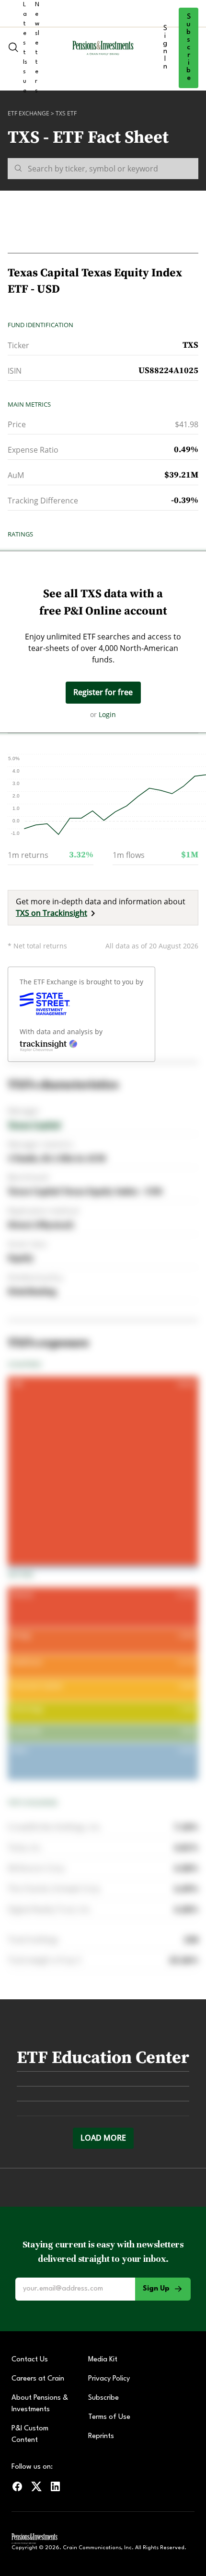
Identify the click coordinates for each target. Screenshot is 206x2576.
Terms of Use (109, 2417)
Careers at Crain (38, 2379)
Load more (103, 2138)
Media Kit (103, 2360)
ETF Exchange (29, 113)
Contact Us (30, 2360)
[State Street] (45, 1004)
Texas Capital (34, 1125)
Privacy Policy (109, 2379)
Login (107, 714)
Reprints (101, 2436)
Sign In (165, 48)
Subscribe (189, 48)
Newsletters (37, 48)
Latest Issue (25, 48)
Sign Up (156, 2289)
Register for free (103, 692)
